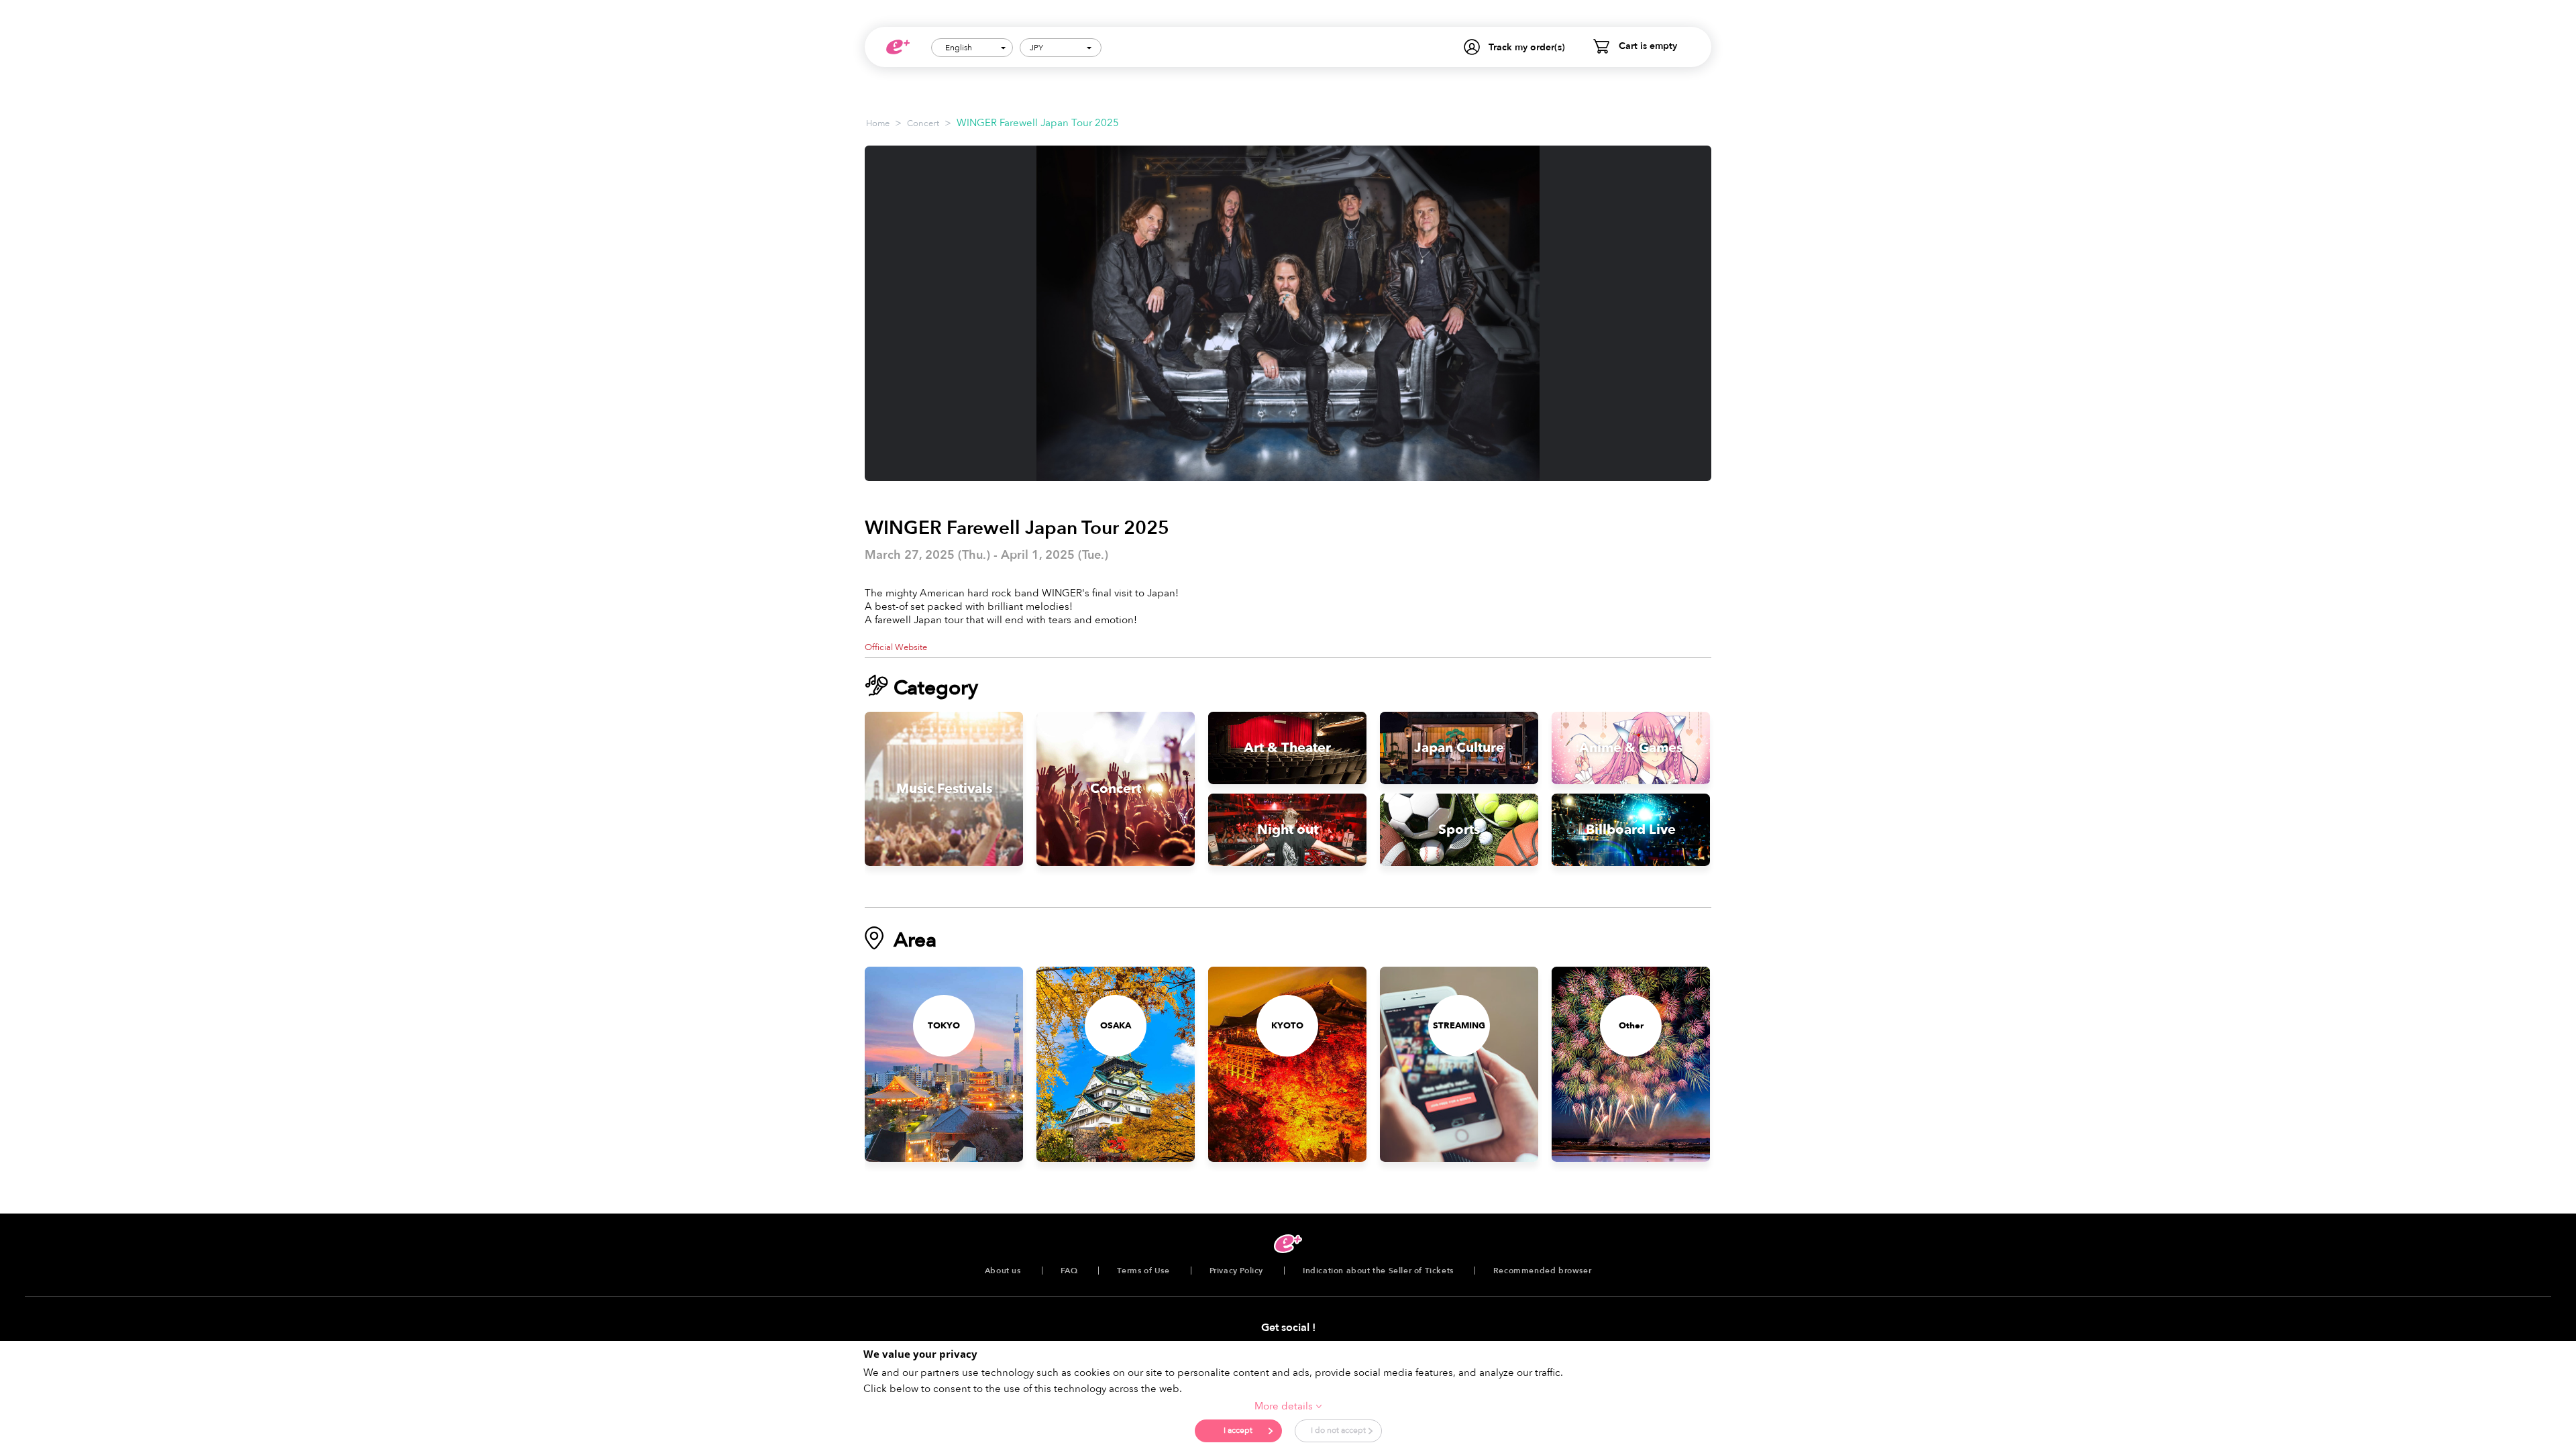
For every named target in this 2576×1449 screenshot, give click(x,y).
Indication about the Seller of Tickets (1378, 1271)
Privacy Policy (1236, 1271)
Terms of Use (1143, 1271)
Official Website (896, 647)
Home (878, 123)
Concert (923, 123)
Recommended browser (1542, 1271)
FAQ (1069, 1271)
